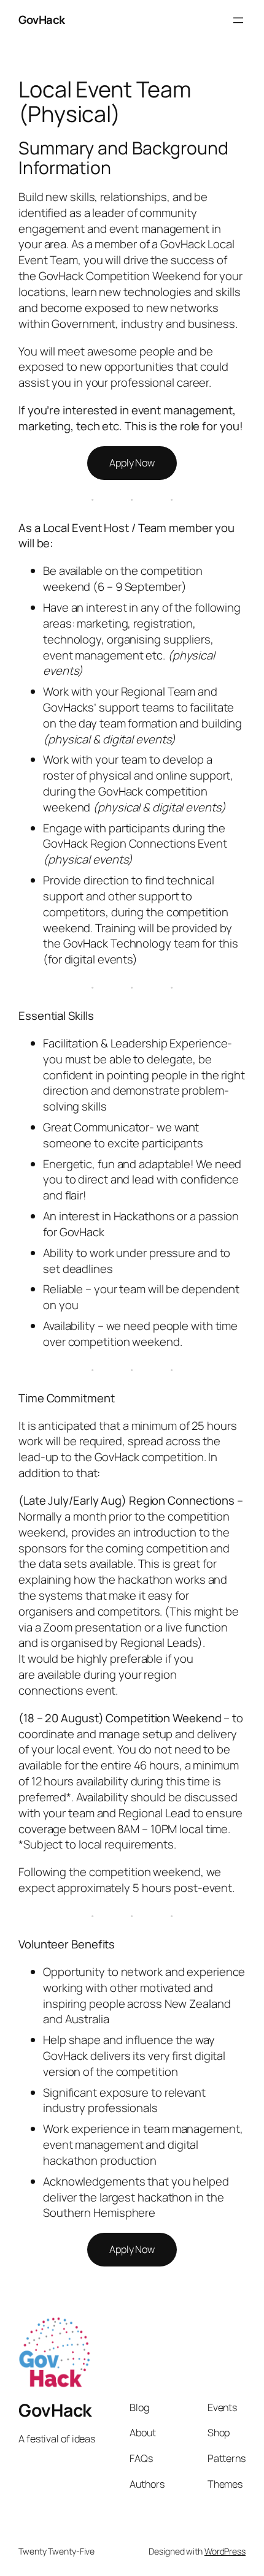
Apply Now (132, 463)
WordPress (225, 2551)
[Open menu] (238, 20)
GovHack (42, 20)
